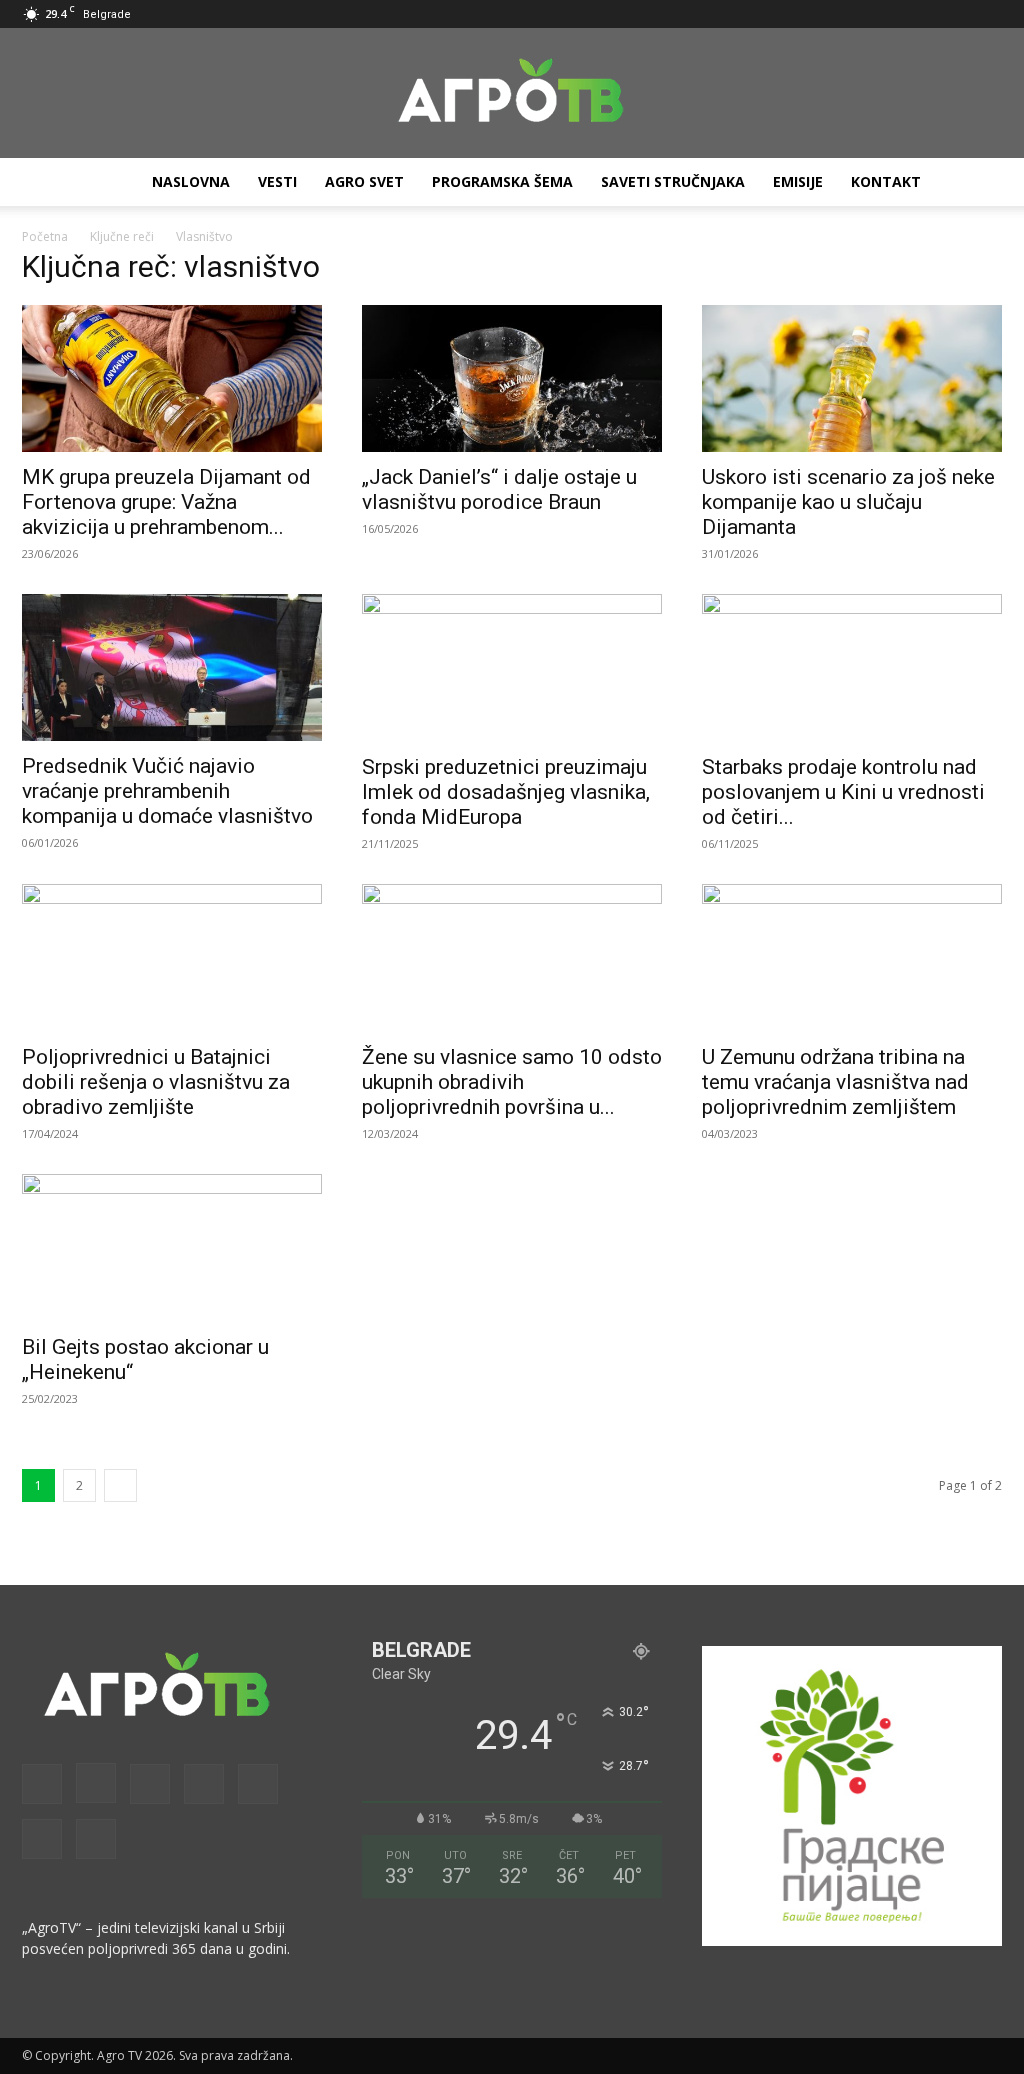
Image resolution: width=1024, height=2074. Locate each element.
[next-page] (120, 1485)
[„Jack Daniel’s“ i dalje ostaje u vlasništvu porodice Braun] (512, 378)
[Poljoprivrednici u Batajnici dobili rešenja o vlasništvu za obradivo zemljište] (172, 958)
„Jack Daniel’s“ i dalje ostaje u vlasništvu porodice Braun (499, 489)
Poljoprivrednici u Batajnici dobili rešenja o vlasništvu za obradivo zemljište (156, 1082)
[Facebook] (789, 14)
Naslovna (191, 181)
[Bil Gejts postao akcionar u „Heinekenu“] (172, 1248)
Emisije (798, 181)
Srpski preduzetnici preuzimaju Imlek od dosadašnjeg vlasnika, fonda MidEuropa (506, 792)
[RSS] (888, 14)
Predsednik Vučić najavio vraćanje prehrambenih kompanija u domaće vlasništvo (167, 791)
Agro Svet (364, 181)
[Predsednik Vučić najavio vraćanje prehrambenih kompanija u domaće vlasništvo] (172, 667)
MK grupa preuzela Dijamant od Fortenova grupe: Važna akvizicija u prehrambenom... (166, 502)
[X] (954, 14)
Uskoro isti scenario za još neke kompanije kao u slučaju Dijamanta (848, 502)
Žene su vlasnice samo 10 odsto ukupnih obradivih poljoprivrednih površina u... (512, 1082)
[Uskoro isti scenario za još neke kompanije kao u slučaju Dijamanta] (852, 378)
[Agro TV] (512, 94)
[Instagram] (822, 14)
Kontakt (886, 181)
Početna (45, 236)
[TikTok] (921, 14)
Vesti (277, 181)
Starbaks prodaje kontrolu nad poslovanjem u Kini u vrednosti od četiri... (843, 792)
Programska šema (502, 181)
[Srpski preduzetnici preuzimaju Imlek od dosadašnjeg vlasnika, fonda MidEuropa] (512, 668)
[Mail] (855, 14)
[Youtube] (987, 14)
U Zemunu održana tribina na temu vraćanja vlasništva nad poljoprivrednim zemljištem (835, 1082)
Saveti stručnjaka (673, 181)
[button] (759, 13)
